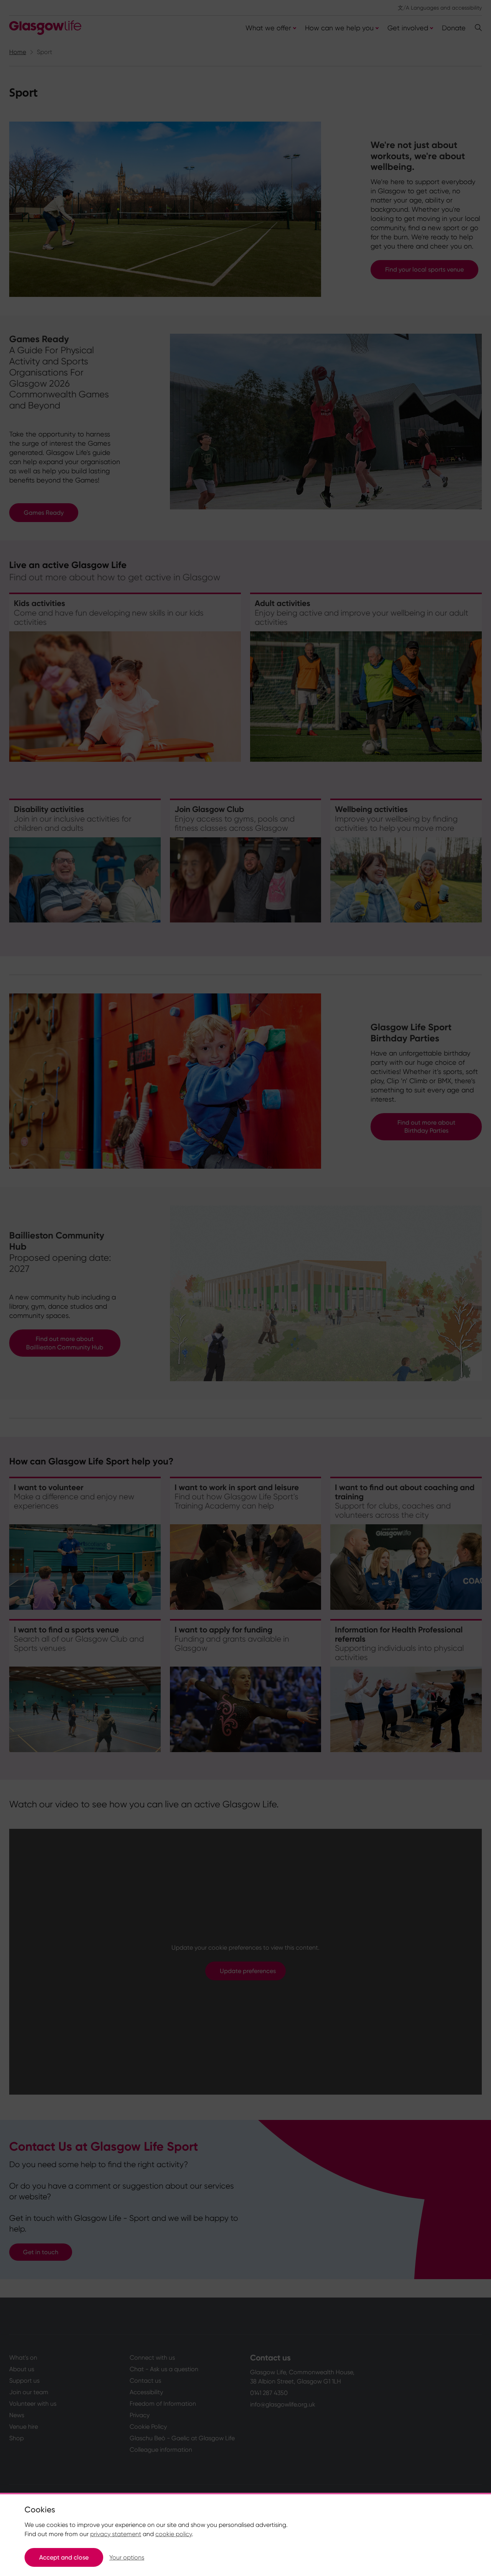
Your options (127, 2557)
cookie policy (174, 2534)
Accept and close (64, 2557)
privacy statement (116, 2534)
